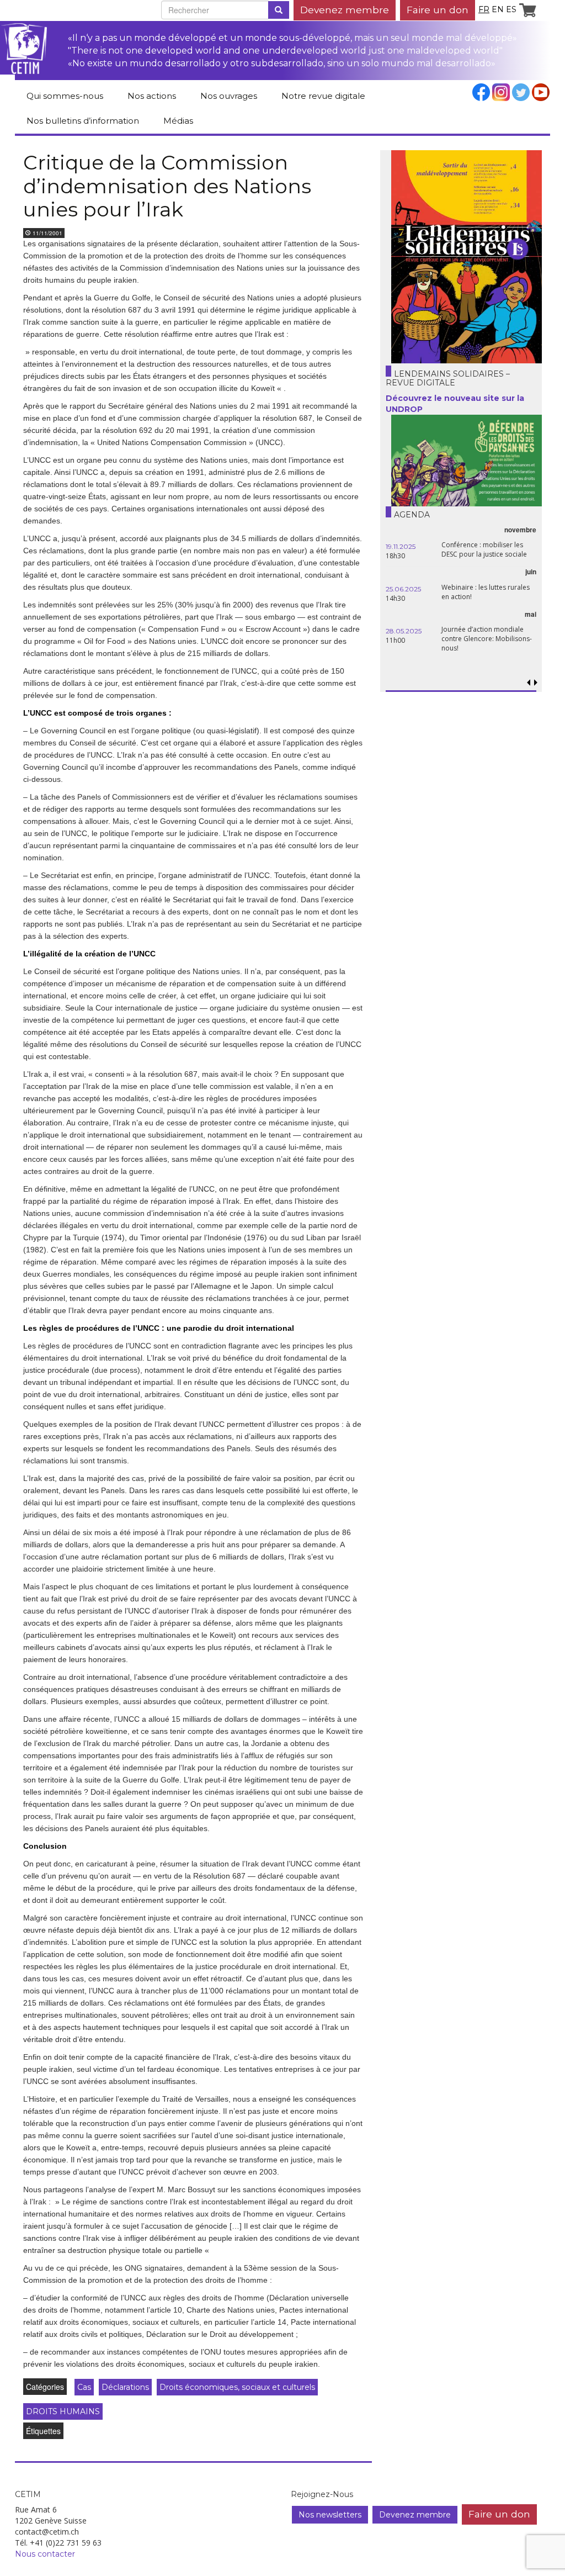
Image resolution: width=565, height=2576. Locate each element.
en (498, 9)
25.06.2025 (403, 589)
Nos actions (152, 96)
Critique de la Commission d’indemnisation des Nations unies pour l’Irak (167, 186)
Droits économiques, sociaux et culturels (237, 2387)
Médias (178, 121)
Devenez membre (345, 10)
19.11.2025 (401, 546)
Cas (84, 2387)
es (511, 9)
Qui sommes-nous (65, 96)
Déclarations (125, 2387)
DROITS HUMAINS (63, 2411)
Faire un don (438, 10)
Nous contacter (45, 2554)
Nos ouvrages (229, 96)
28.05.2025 (404, 631)
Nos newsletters (330, 2515)
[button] (536, 683)
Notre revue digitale (323, 96)
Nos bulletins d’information (83, 121)
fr (484, 9)
